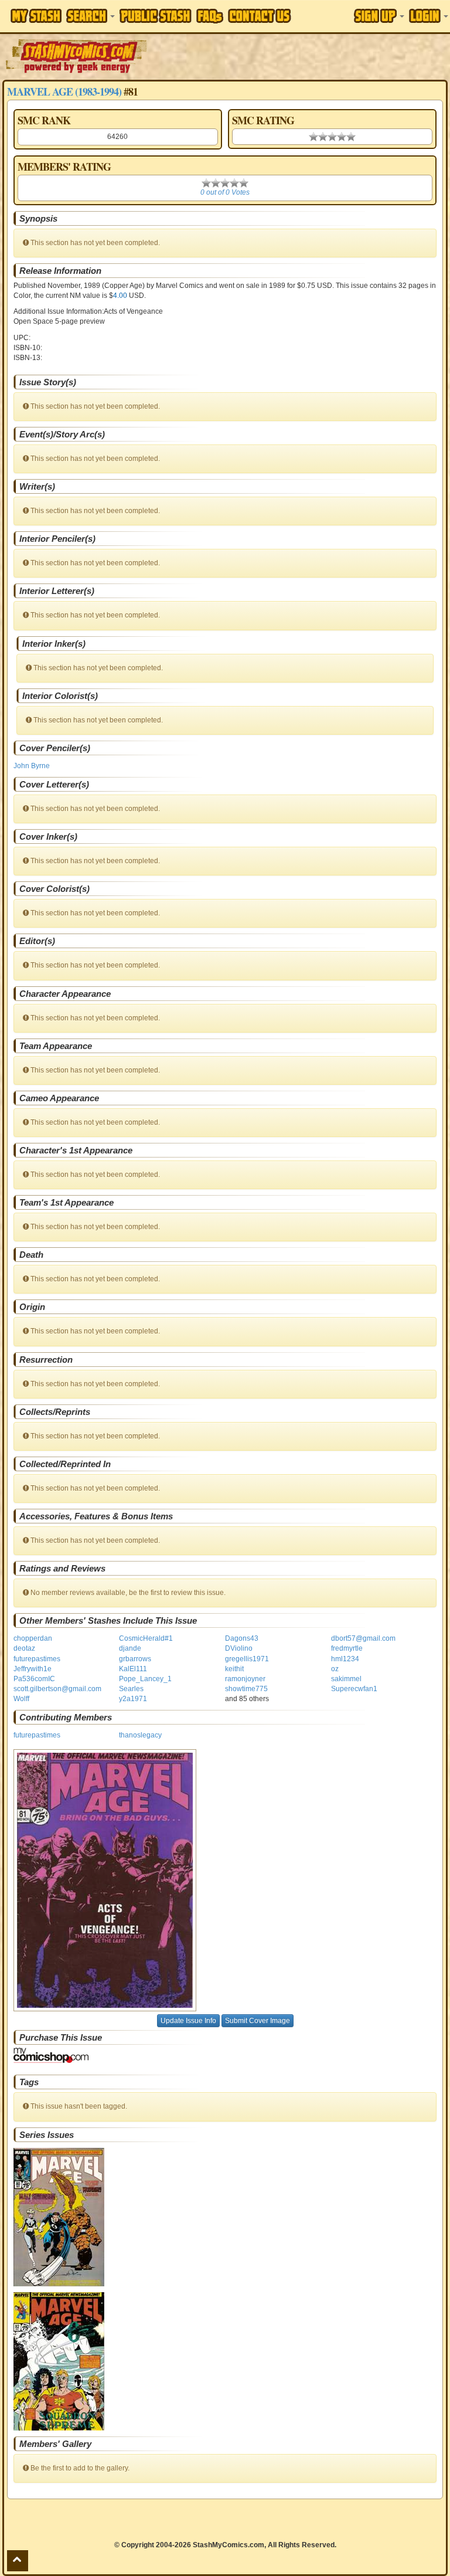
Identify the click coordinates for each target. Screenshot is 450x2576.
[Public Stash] (156, 16)
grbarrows (135, 1659)
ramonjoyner (245, 1679)
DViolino (239, 1648)
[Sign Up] (379, 16)
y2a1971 (133, 1699)
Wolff (21, 1699)
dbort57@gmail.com (363, 1638)
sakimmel (346, 1679)
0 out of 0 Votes (225, 192)
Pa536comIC (34, 1679)
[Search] (91, 16)
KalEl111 (133, 1669)
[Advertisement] (299, 56)
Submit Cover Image (258, 2021)
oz (335, 1669)
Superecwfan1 (354, 1689)
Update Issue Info (188, 2021)
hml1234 (345, 1659)
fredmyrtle (347, 1648)
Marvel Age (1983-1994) (64, 91)
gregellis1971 (247, 1659)
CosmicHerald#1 (146, 1638)
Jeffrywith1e (33, 1669)
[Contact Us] (260, 16)
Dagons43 (242, 1638)
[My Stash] (36, 16)
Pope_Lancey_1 (145, 1679)
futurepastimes (37, 1659)
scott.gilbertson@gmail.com (57, 1689)
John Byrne (32, 766)
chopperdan (33, 1638)
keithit (234, 1669)
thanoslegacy (140, 1735)
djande (130, 1648)
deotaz (24, 1648)
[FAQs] (210, 16)
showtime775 (246, 1689)
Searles (131, 1689)
